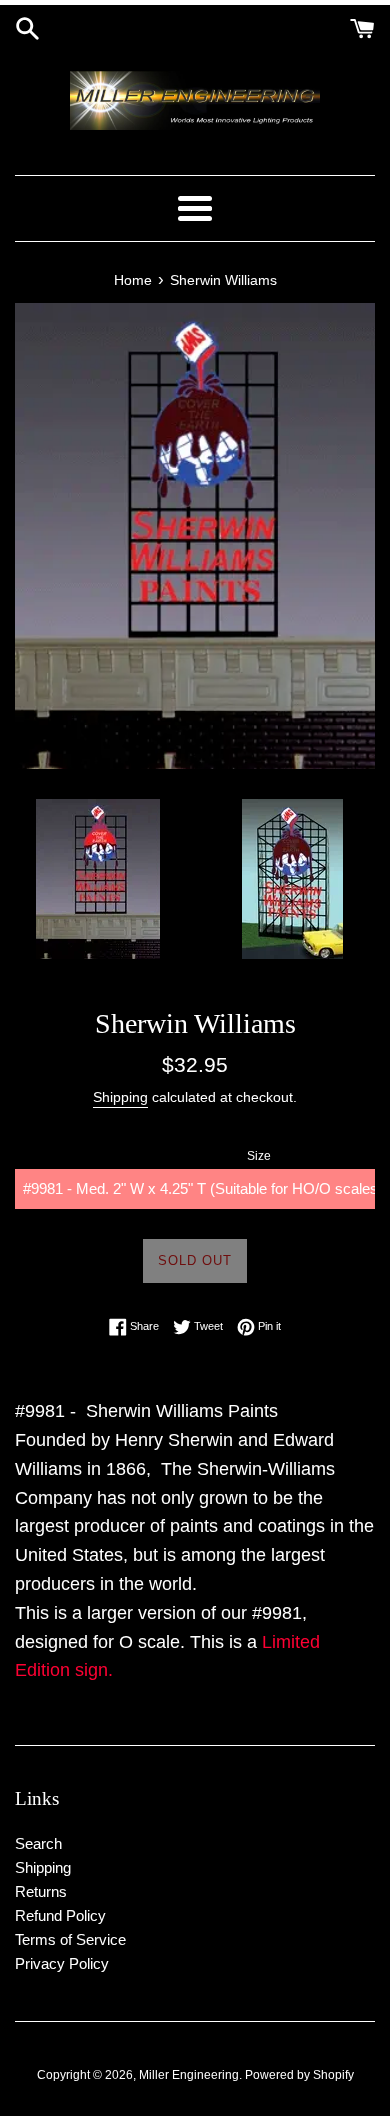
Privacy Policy (62, 1963)
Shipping (120, 1097)
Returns (41, 1891)
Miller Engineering (189, 2075)
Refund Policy (60, 1915)
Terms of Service (70, 1939)
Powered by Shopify (299, 2075)
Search (38, 1843)
